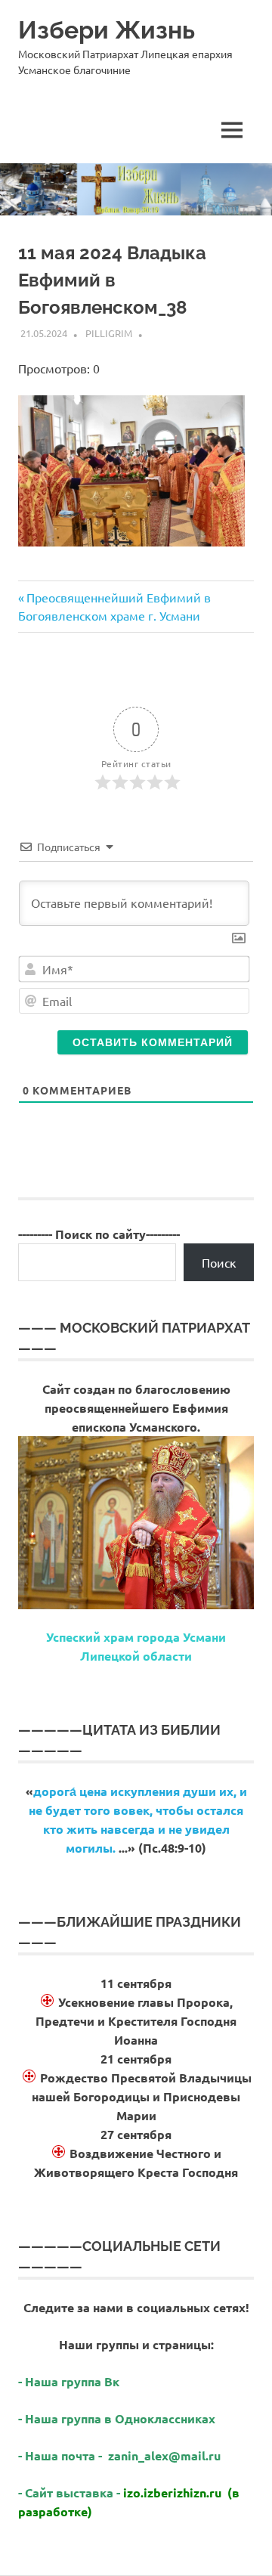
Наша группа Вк (74, 2381)
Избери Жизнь (107, 30)
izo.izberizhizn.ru (172, 2492)
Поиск (219, 1262)
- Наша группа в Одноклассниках (117, 2418)
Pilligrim (109, 333)
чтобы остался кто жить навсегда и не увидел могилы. (144, 1829)
